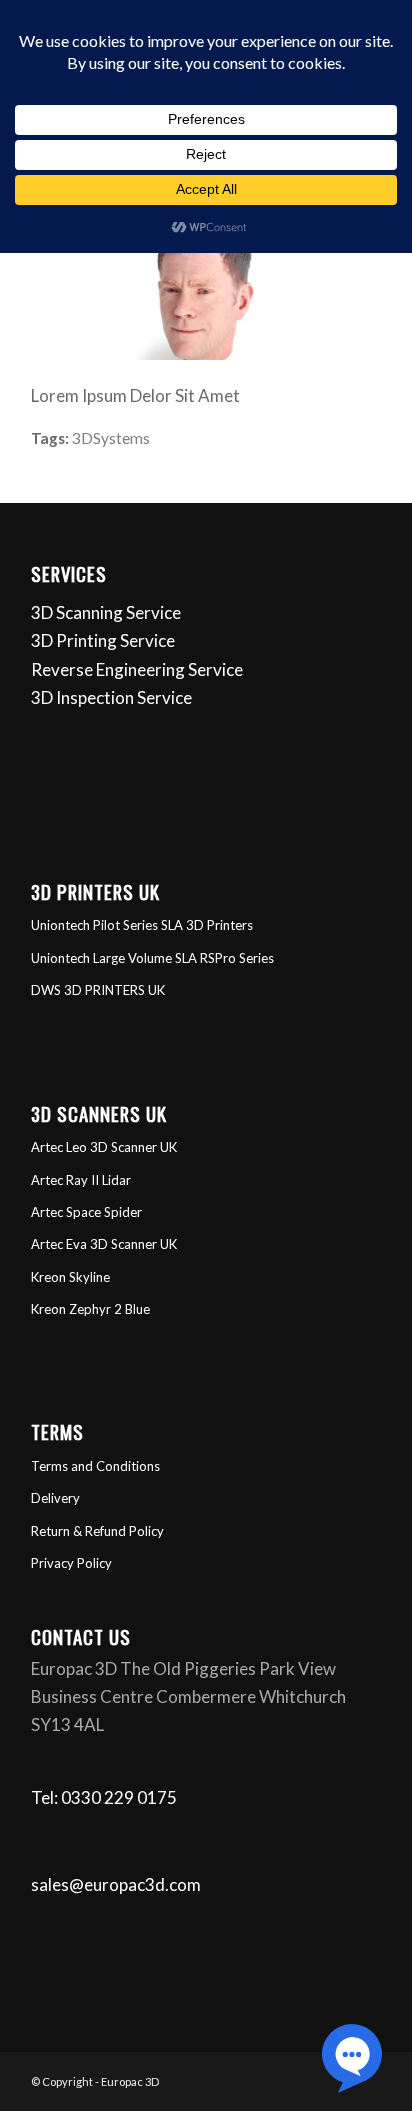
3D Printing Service (103, 640)
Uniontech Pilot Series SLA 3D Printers (142, 925)
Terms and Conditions (95, 1466)
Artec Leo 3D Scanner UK (104, 1147)
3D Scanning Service (106, 612)
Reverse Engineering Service (137, 669)
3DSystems (111, 438)
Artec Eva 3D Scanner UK (104, 1244)
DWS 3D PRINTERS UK (98, 990)
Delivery (55, 1498)
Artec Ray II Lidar (81, 1180)
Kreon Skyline (70, 1277)
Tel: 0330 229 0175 (104, 1797)
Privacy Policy (71, 1563)
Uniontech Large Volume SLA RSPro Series (152, 958)
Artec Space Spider (86, 1212)
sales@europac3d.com (116, 1884)
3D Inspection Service (111, 697)
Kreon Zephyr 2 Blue (90, 1309)
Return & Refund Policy (97, 1531)
